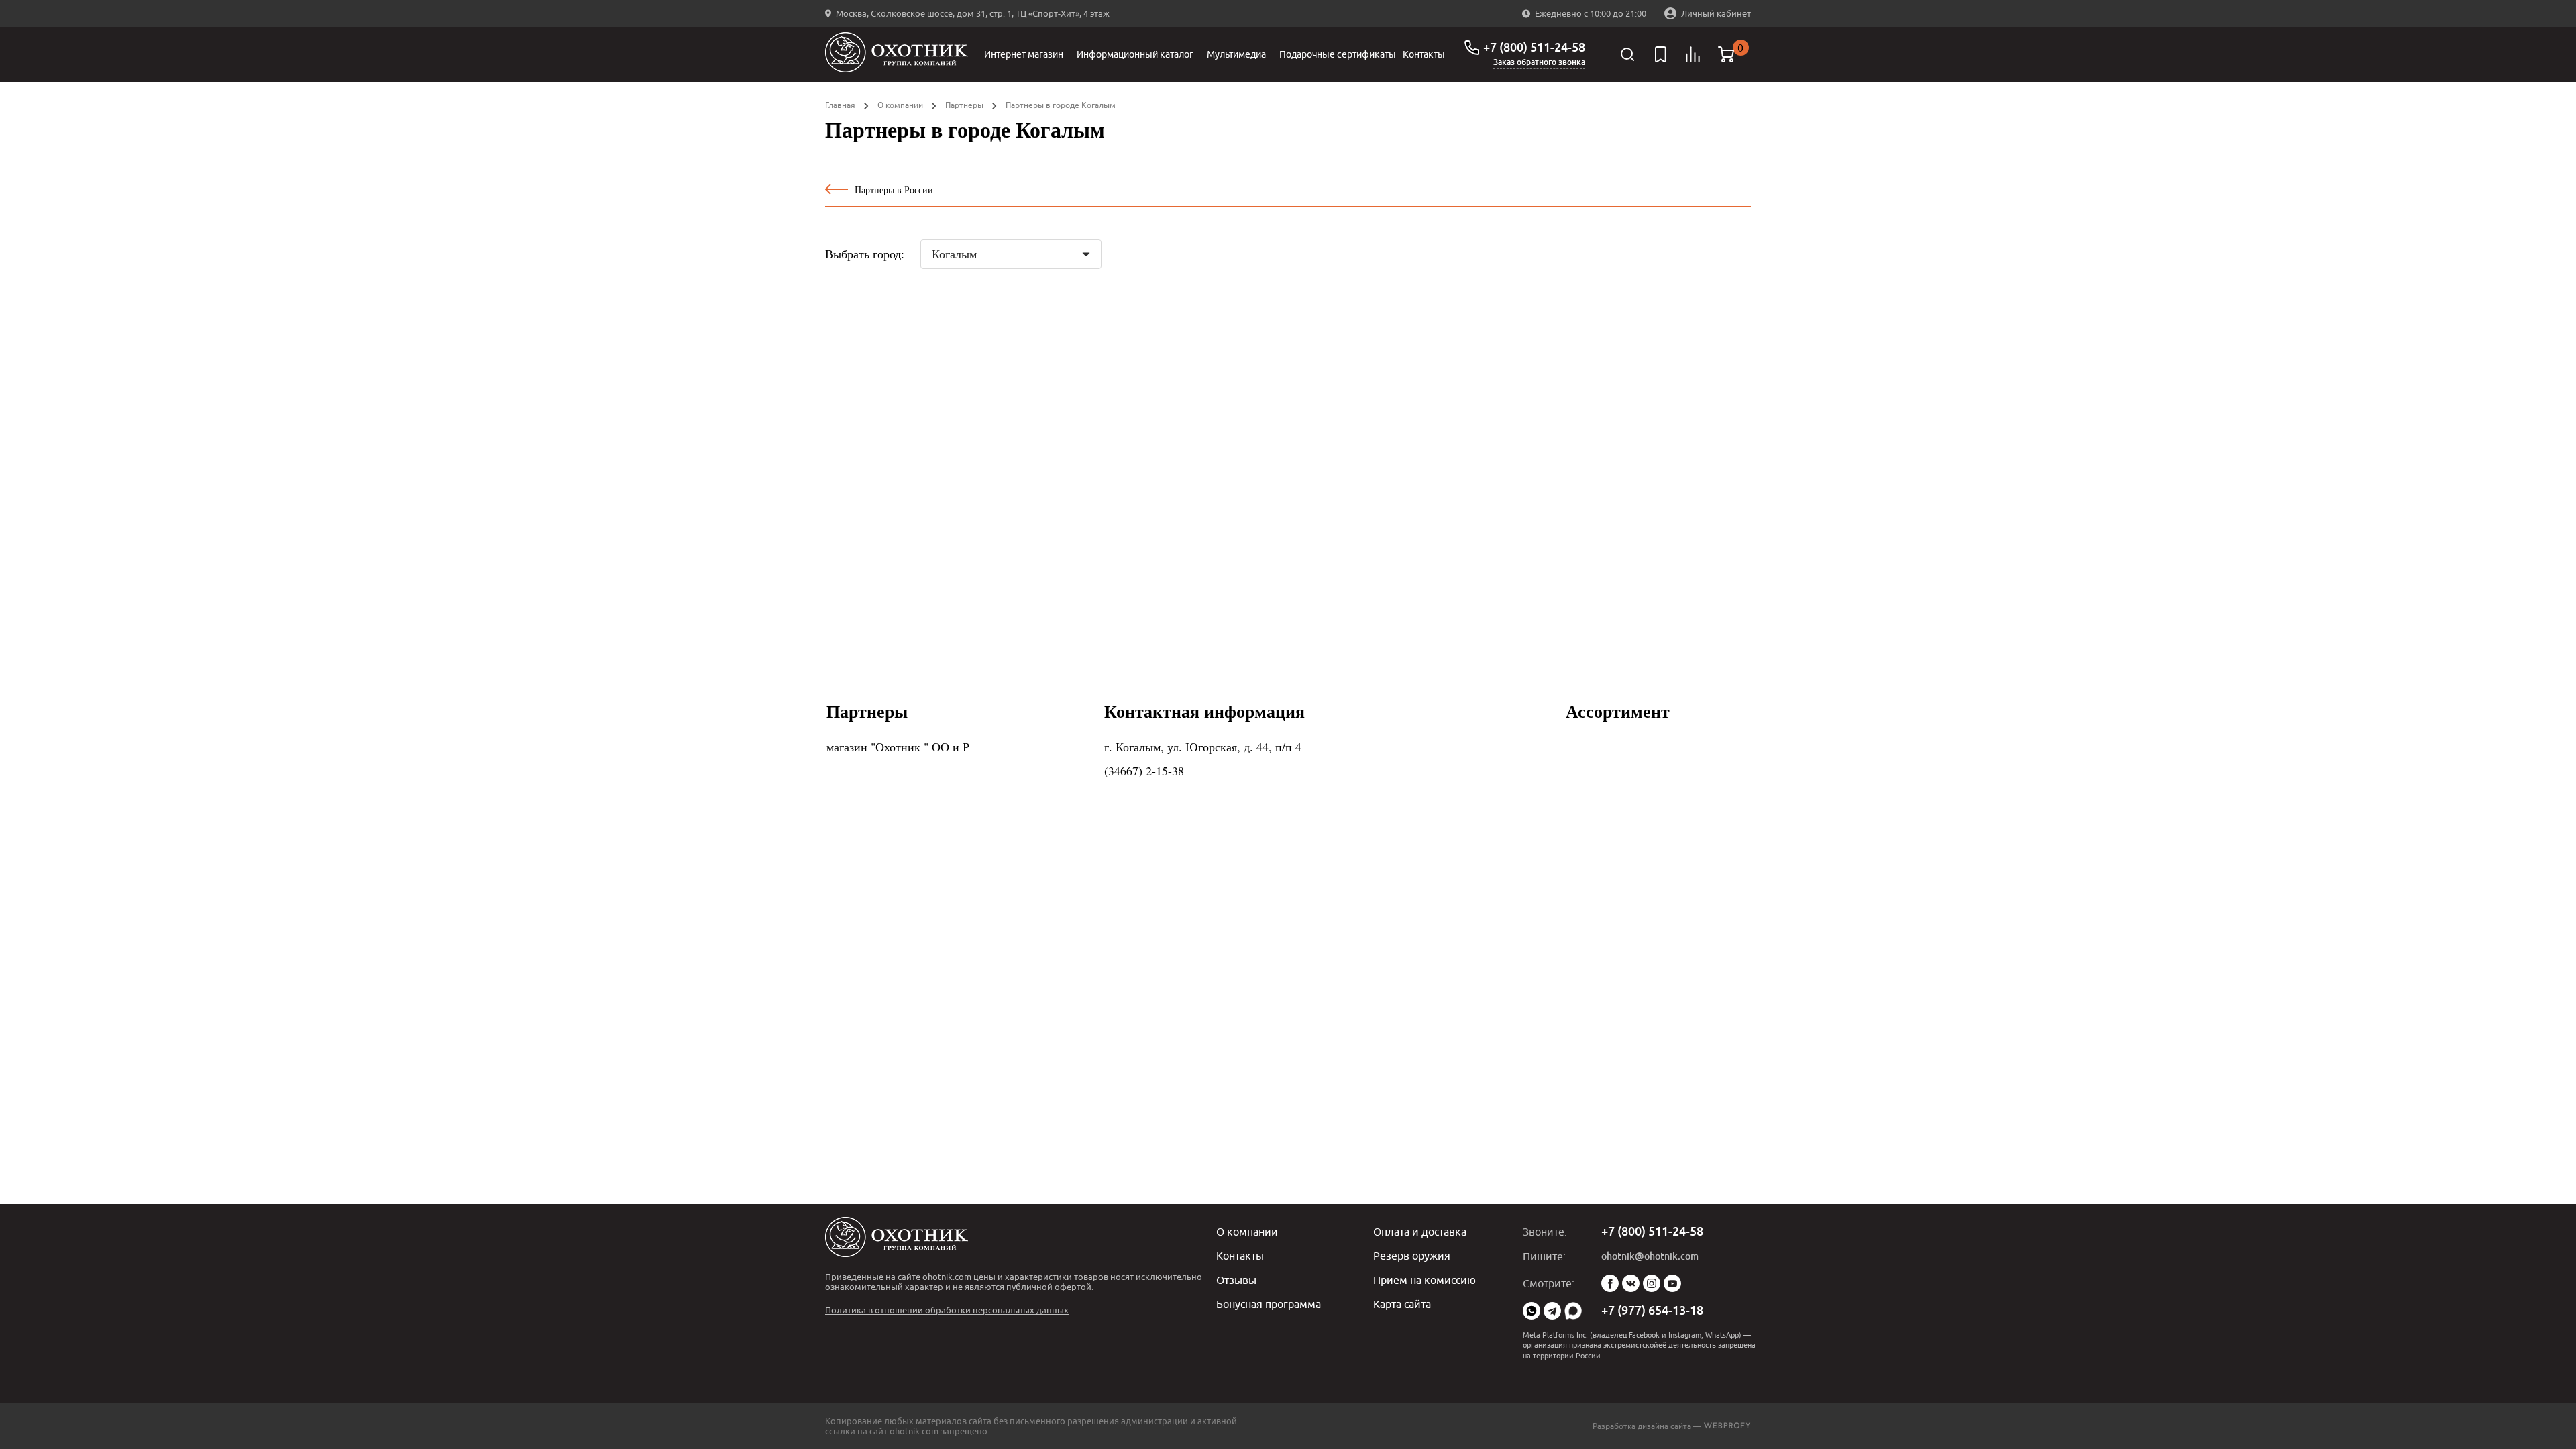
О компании (900, 105)
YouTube (1672, 1283)
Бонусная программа (1269, 1304)
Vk (1631, 1283)
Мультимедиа (1236, 54)
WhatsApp (1532, 1311)
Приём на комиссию (1425, 1280)
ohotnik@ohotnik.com (1650, 1256)
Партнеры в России (894, 190)
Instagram (1652, 1283)
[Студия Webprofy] (1727, 1426)
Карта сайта (1402, 1304)
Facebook (1610, 1283)
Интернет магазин (1024, 54)
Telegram (1552, 1311)
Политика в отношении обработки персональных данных (947, 1310)
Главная (840, 105)
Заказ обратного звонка (1539, 62)
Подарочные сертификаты (1338, 54)
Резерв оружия (1412, 1256)
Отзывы (1236, 1280)
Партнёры (964, 105)
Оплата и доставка (1420, 1232)
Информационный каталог (1135, 54)
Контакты (1424, 54)
